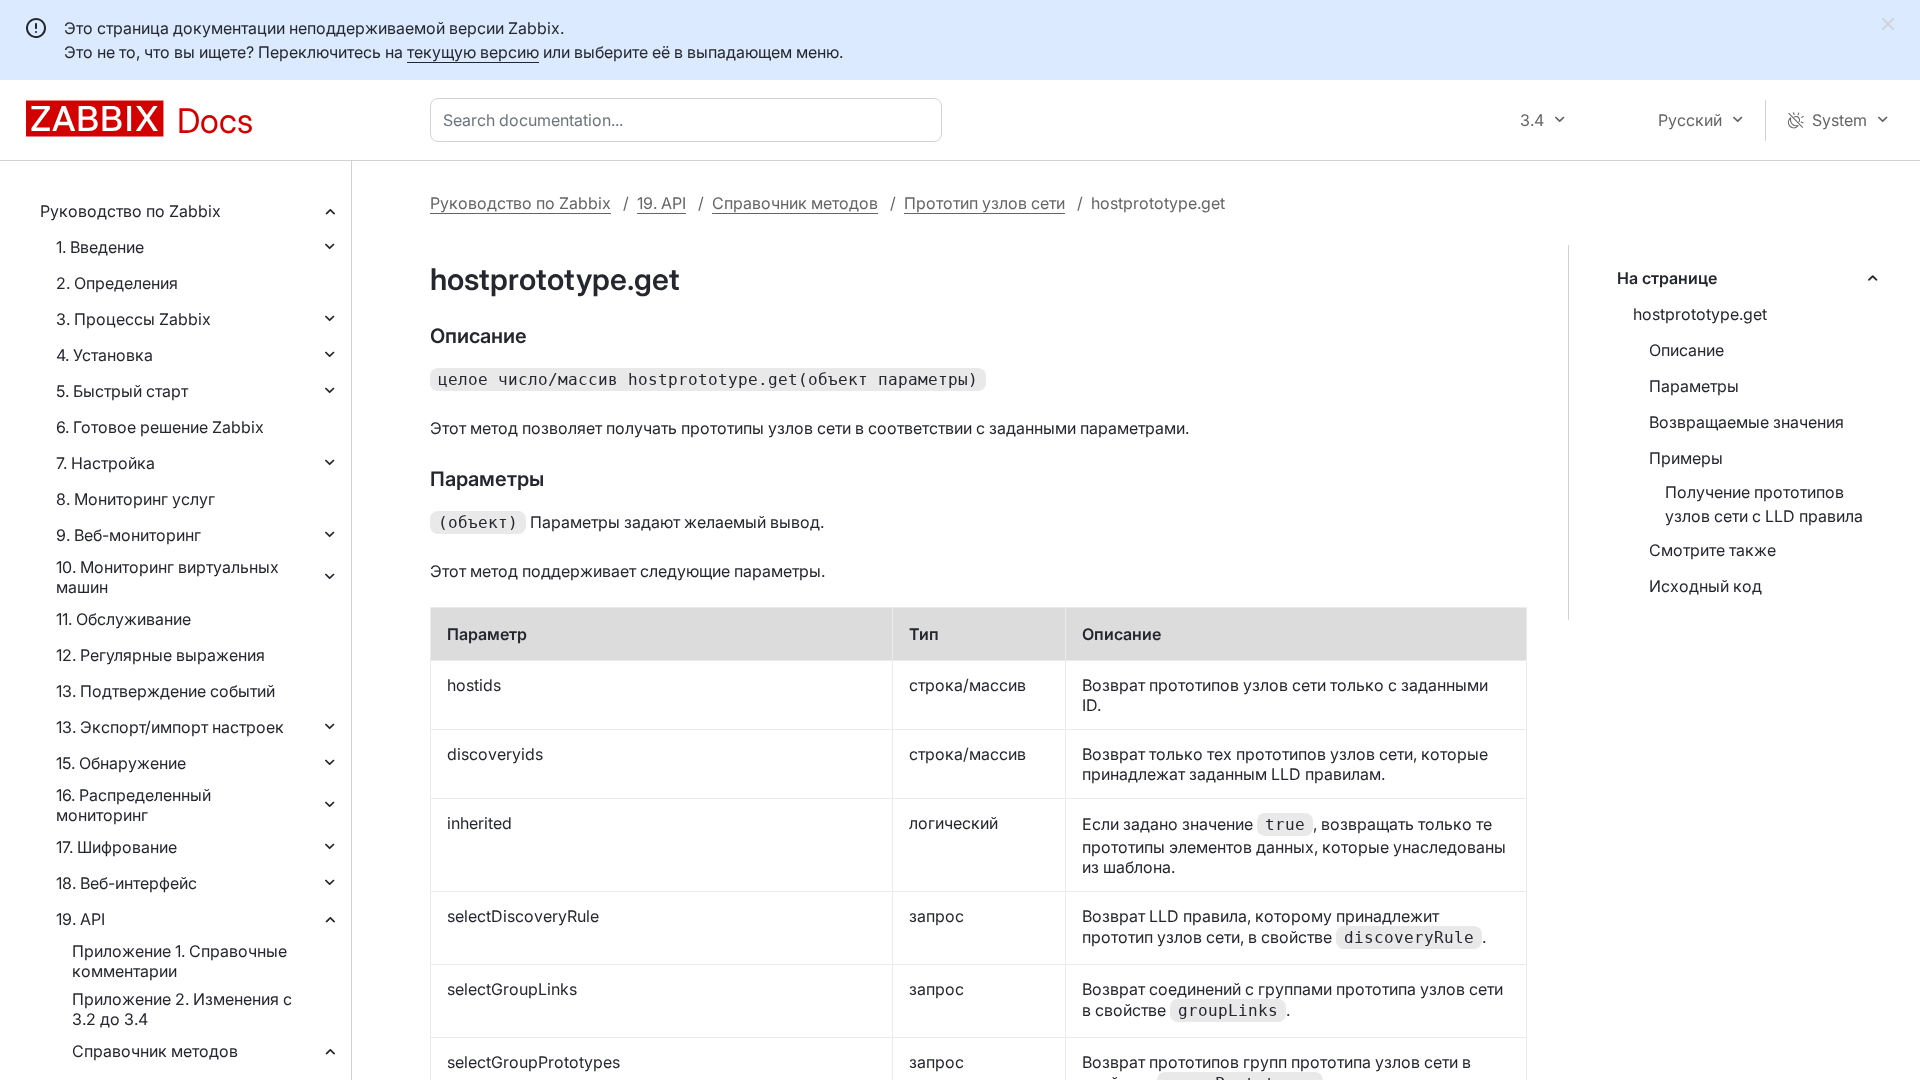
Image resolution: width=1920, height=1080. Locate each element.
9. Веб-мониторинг (128, 535)
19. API (80, 919)
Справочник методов (155, 1051)
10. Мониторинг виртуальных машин (167, 577)
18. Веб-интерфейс (126, 883)
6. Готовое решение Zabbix (160, 427)
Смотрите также (1712, 550)
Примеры (1686, 458)
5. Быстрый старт (122, 391)
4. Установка (104, 355)
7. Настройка (105, 463)
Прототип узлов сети (984, 203)
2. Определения (117, 283)
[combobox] (690, 120)
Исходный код (1705, 586)
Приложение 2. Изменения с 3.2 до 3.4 (182, 1009)
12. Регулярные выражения (160, 655)
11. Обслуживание (123, 619)
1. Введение (100, 247)
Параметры (1694, 386)
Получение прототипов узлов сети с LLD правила (1764, 504)
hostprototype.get (1700, 314)
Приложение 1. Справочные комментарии (179, 961)
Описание (1686, 350)
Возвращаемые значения (1746, 422)
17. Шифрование (116, 847)
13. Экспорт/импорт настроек (170, 727)
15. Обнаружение (121, 763)
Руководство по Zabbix (130, 211)
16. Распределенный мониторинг (133, 805)
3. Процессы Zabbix (133, 319)
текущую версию (473, 52)
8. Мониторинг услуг (135, 499)
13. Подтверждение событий (165, 691)
